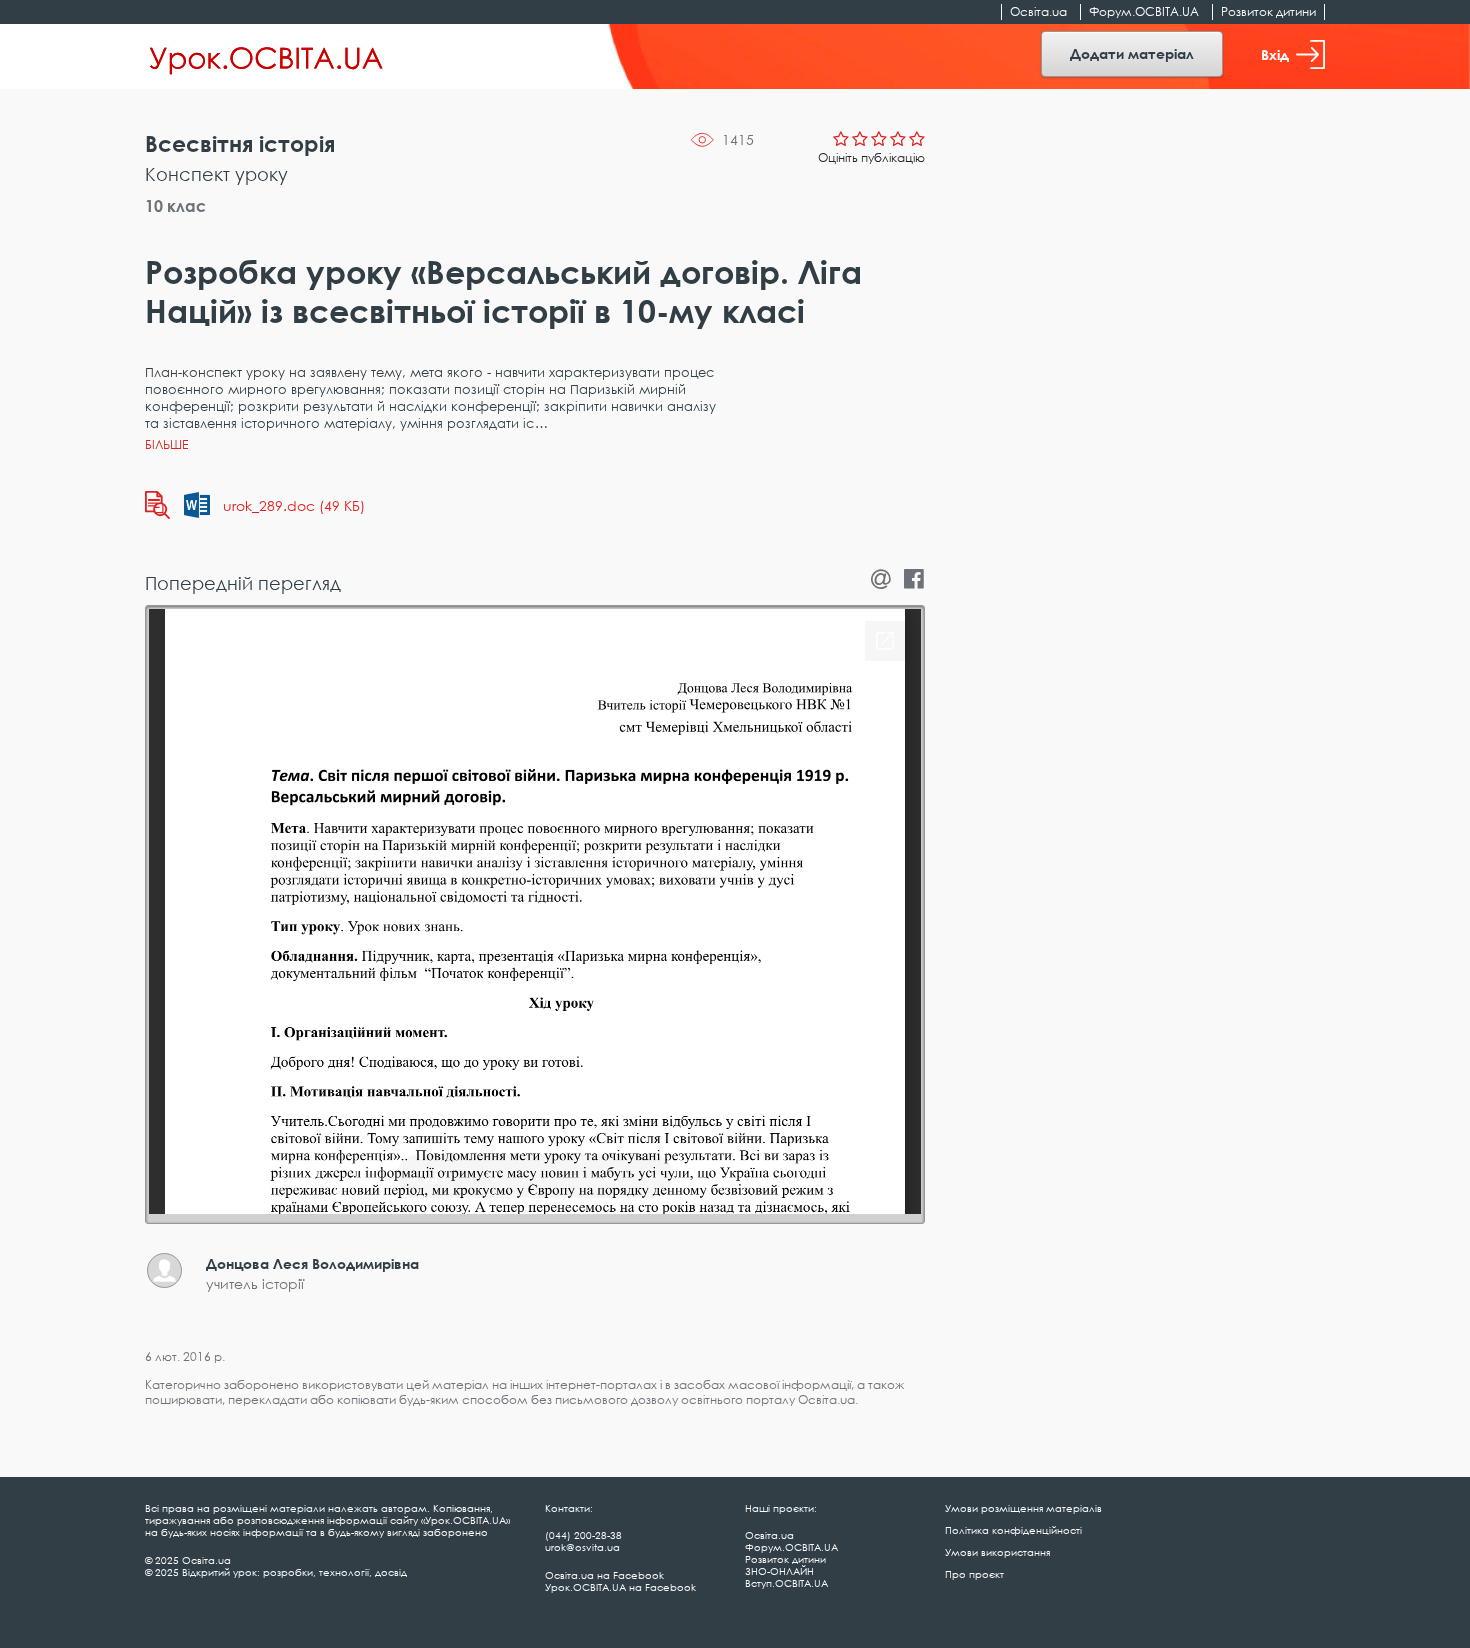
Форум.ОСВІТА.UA (1144, 11)
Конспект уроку (216, 174)
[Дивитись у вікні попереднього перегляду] (157, 505)
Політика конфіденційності (1013, 1530)
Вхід (1275, 54)
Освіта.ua (1038, 11)
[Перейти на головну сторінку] (266, 57)
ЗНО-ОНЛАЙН (779, 1571)
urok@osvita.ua (582, 1547)
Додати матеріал (1132, 53)
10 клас (175, 206)
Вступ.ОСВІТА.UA (786, 1583)
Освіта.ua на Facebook (604, 1575)
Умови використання (997, 1552)
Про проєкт (974, 1574)
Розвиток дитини (1268, 11)
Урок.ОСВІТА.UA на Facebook (620, 1587)
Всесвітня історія (240, 143)
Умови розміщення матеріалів (1023, 1508)
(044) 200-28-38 (583, 1535)
